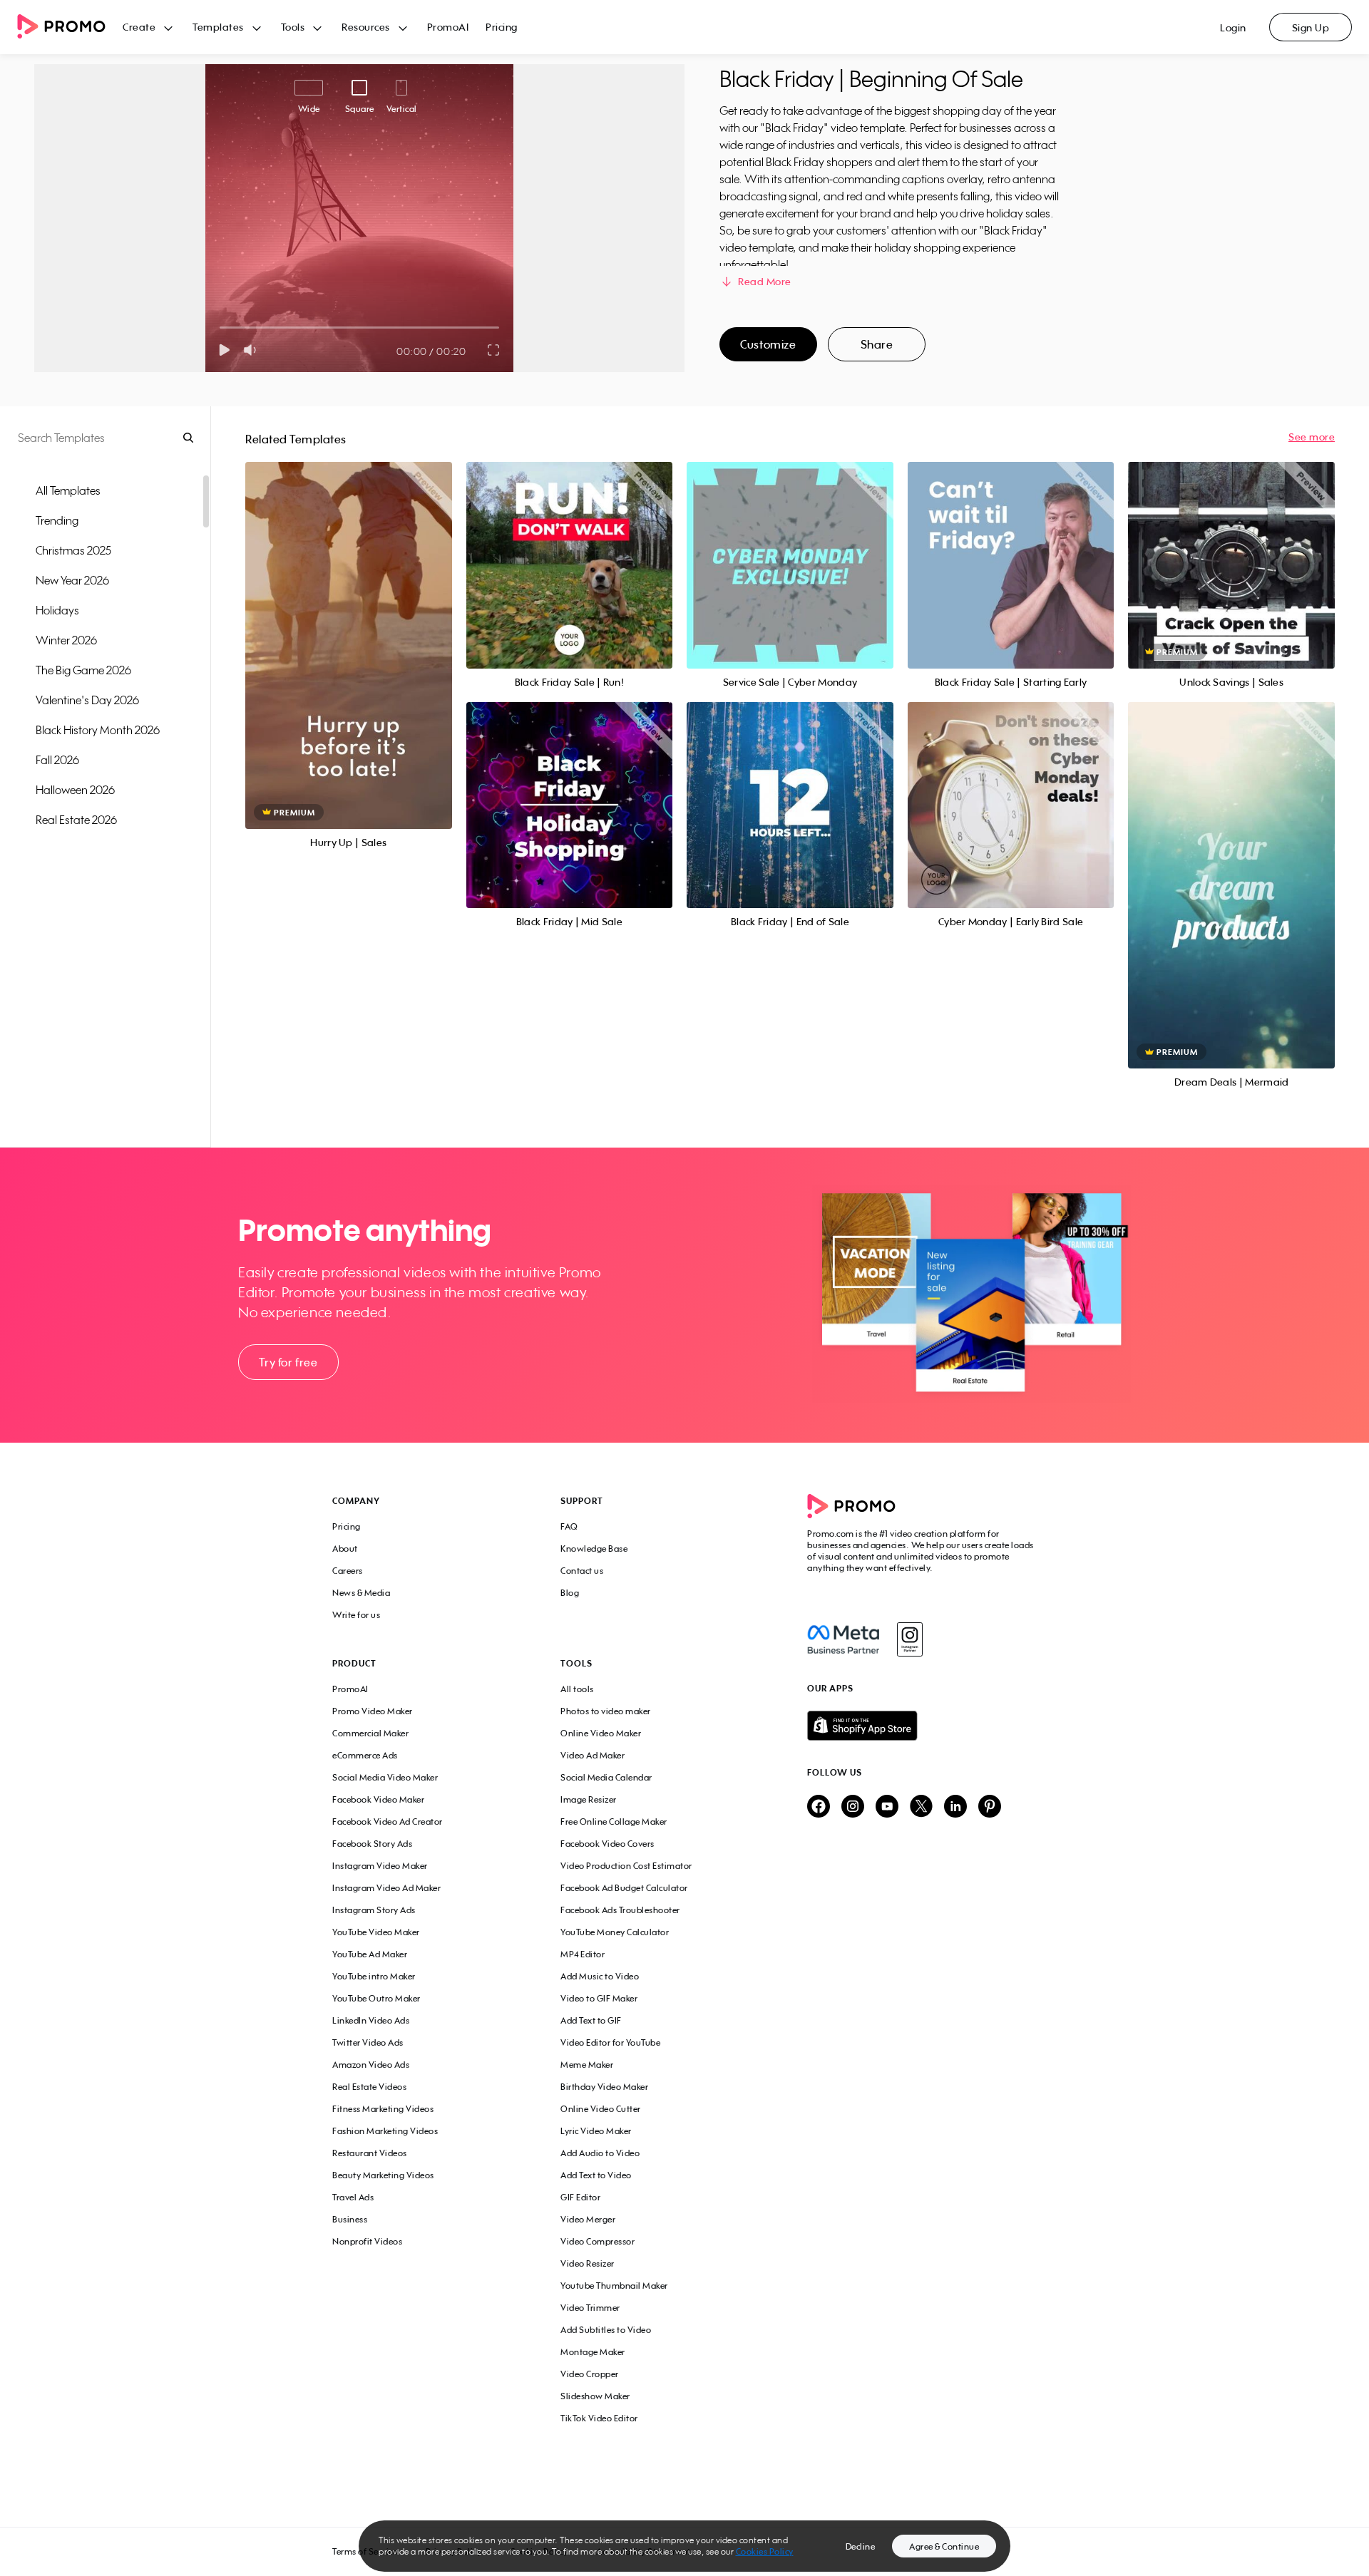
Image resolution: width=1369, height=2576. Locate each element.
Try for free (288, 1362)
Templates (218, 27)
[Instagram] (909, 1639)
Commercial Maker (370, 1733)
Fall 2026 (57, 760)
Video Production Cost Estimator (626, 1866)
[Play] (224, 350)
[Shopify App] (922, 1726)
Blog (570, 1593)
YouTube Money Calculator (615, 1932)
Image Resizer (589, 1799)
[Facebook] (843, 1639)
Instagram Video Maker (380, 1866)
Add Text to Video (596, 2175)
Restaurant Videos (370, 2153)
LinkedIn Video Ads (371, 2020)
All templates (68, 490)
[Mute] (253, 350)
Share (877, 344)
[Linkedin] (955, 1807)
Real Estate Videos (369, 2087)
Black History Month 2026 (98, 730)
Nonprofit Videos (367, 2241)
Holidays (57, 610)
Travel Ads (353, 2197)
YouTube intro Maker (374, 1976)
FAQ (569, 1526)
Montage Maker (593, 2352)
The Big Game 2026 (83, 670)
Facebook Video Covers (607, 1844)
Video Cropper (590, 2374)
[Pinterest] (990, 1807)
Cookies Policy (765, 2551)
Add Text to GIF (591, 2020)
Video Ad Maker (593, 1755)
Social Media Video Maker (385, 1777)
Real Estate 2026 (76, 820)
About (345, 1549)
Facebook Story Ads (372, 1844)
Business (350, 2219)
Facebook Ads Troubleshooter (620, 1910)
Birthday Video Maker (604, 2087)
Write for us (356, 1615)
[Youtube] (887, 1807)
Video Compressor (598, 2241)
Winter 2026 (66, 640)
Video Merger (588, 2219)
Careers (348, 1571)
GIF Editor (580, 2197)
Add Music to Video (600, 1976)
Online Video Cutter (601, 2109)
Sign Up (1311, 27)
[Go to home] (70, 27)
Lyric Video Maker (596, 2131)
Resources (366, 27)
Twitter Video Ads (368, 2042)
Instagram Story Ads (374, 1910)
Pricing (502, 27)
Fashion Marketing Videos (385, 2131)
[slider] (220, 328)
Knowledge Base (594, 1549)
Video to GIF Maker (599, 1998)
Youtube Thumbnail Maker (614, 2286)
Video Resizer (588, 2263)
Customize (768, 344)
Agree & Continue (944, 2546)
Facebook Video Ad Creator (388, 1822)
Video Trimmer (590, 2308)
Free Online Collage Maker (614, 1822)
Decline (861, 2546)
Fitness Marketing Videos (383, 2109)
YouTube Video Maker (376, 1932)
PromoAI (448, 27)
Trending (57, 520)
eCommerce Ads (365, 1755)
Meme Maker (587, 2065)
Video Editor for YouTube (610, 2042)
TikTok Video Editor (599, 2418)
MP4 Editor (583, 1954)
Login (1233, 27)
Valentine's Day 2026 (87, 700)
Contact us (582, 1571)
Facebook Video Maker (378, 1799)
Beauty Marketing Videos (383, 2175)
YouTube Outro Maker (376, 1998)
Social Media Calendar (606, 1777)
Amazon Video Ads (371, 2065)
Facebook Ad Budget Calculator (624, 1888)
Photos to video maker (606, 1711)
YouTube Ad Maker (370, 1954)
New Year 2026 (72, 580)
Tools (293, 27)
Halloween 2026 (75, 790)
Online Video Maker (601, 1733)
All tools (577, 1689)
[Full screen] (494, 350)
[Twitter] (921, 1807)
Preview (349, 630)
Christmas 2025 (73, 550)
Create (139, 27)
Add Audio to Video (600, 2153)
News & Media (361, 1593)
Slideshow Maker (595, 2396)
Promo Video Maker (373, 1711)
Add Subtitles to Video (606, 2330)
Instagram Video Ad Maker (386, 1888)
